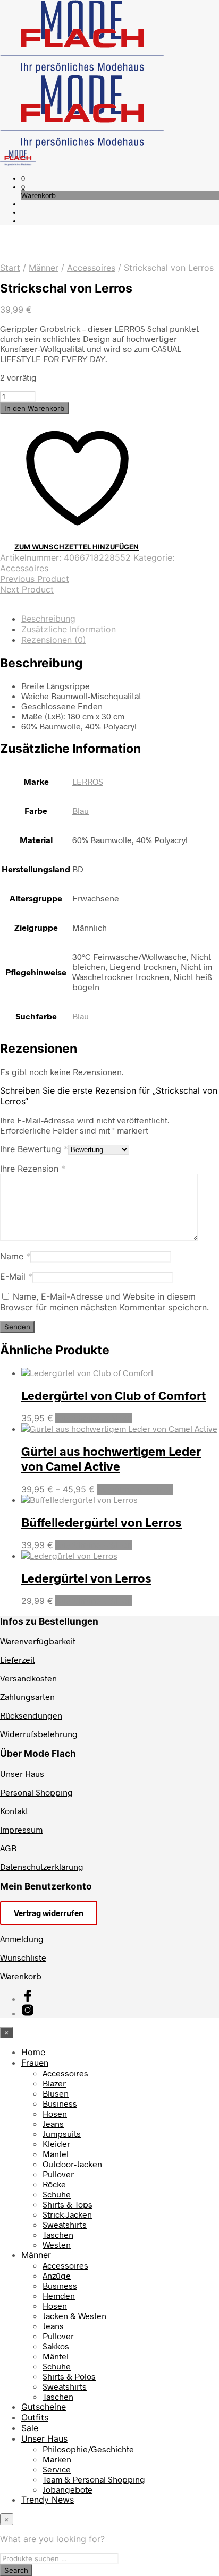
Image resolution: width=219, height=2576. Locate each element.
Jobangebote (68, 2489)
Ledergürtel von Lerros (86, 1578)
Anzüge (57, 2275)
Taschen (58, 2234)
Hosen (55, 2113)
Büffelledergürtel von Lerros (102, 1522)
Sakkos (56, 2346)
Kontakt (14, 1811)
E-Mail (16, 1276)
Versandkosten (28, 1678)
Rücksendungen (31, 1715)
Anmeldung (22, 1939)
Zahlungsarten (27, 1697)
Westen (57, 2244)
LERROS (88, 781)
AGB (8, 1848)
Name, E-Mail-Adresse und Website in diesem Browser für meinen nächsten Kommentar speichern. (104, 1302)
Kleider (56, 2144)
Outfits (35, 2417)
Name (15, 1256)
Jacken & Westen (74, 2316)
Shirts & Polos (69, 2376)
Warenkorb (21, 1976)
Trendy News (48, 2500)
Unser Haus (22, 1774)
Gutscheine (44, 2407)
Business (60, 2103)
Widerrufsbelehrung (39, 1734)
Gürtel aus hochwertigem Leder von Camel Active (111, 1458)
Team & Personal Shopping (94, 2479)
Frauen (35, 2063)
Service (57, 2469)
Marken (57, 2459)
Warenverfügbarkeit (38, 1641)
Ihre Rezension (33, 1169)
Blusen (56, 2093)
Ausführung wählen (94, 1418)
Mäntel (56, 2154)
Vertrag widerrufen (49, 1913)
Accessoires (91, 268)
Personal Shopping (36, 1792)
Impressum (21, 1829)
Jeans (53, 2123)
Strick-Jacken (67, 2214)
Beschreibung (48, 619)
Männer (44, 268)
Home (33, 2052)
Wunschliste (23, 1957)
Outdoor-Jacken (72, 2164)
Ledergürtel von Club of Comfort (113, 1395)
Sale (30, 2428)
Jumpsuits (62, 2133)
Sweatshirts (65, 2224)
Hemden (59, 2295)
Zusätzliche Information (69, 629)
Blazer (54, 2083)
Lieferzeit (18, 1659)
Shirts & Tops (68, 2204)
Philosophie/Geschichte (88, 2449)
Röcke (54, 2184)
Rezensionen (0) (54, 640)
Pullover (58, 2174)
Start (10, 268)
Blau (81, 810)
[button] (23, 178)
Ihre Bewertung (34, 1149)
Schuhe (57, 2194)
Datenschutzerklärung (42, 1866)
